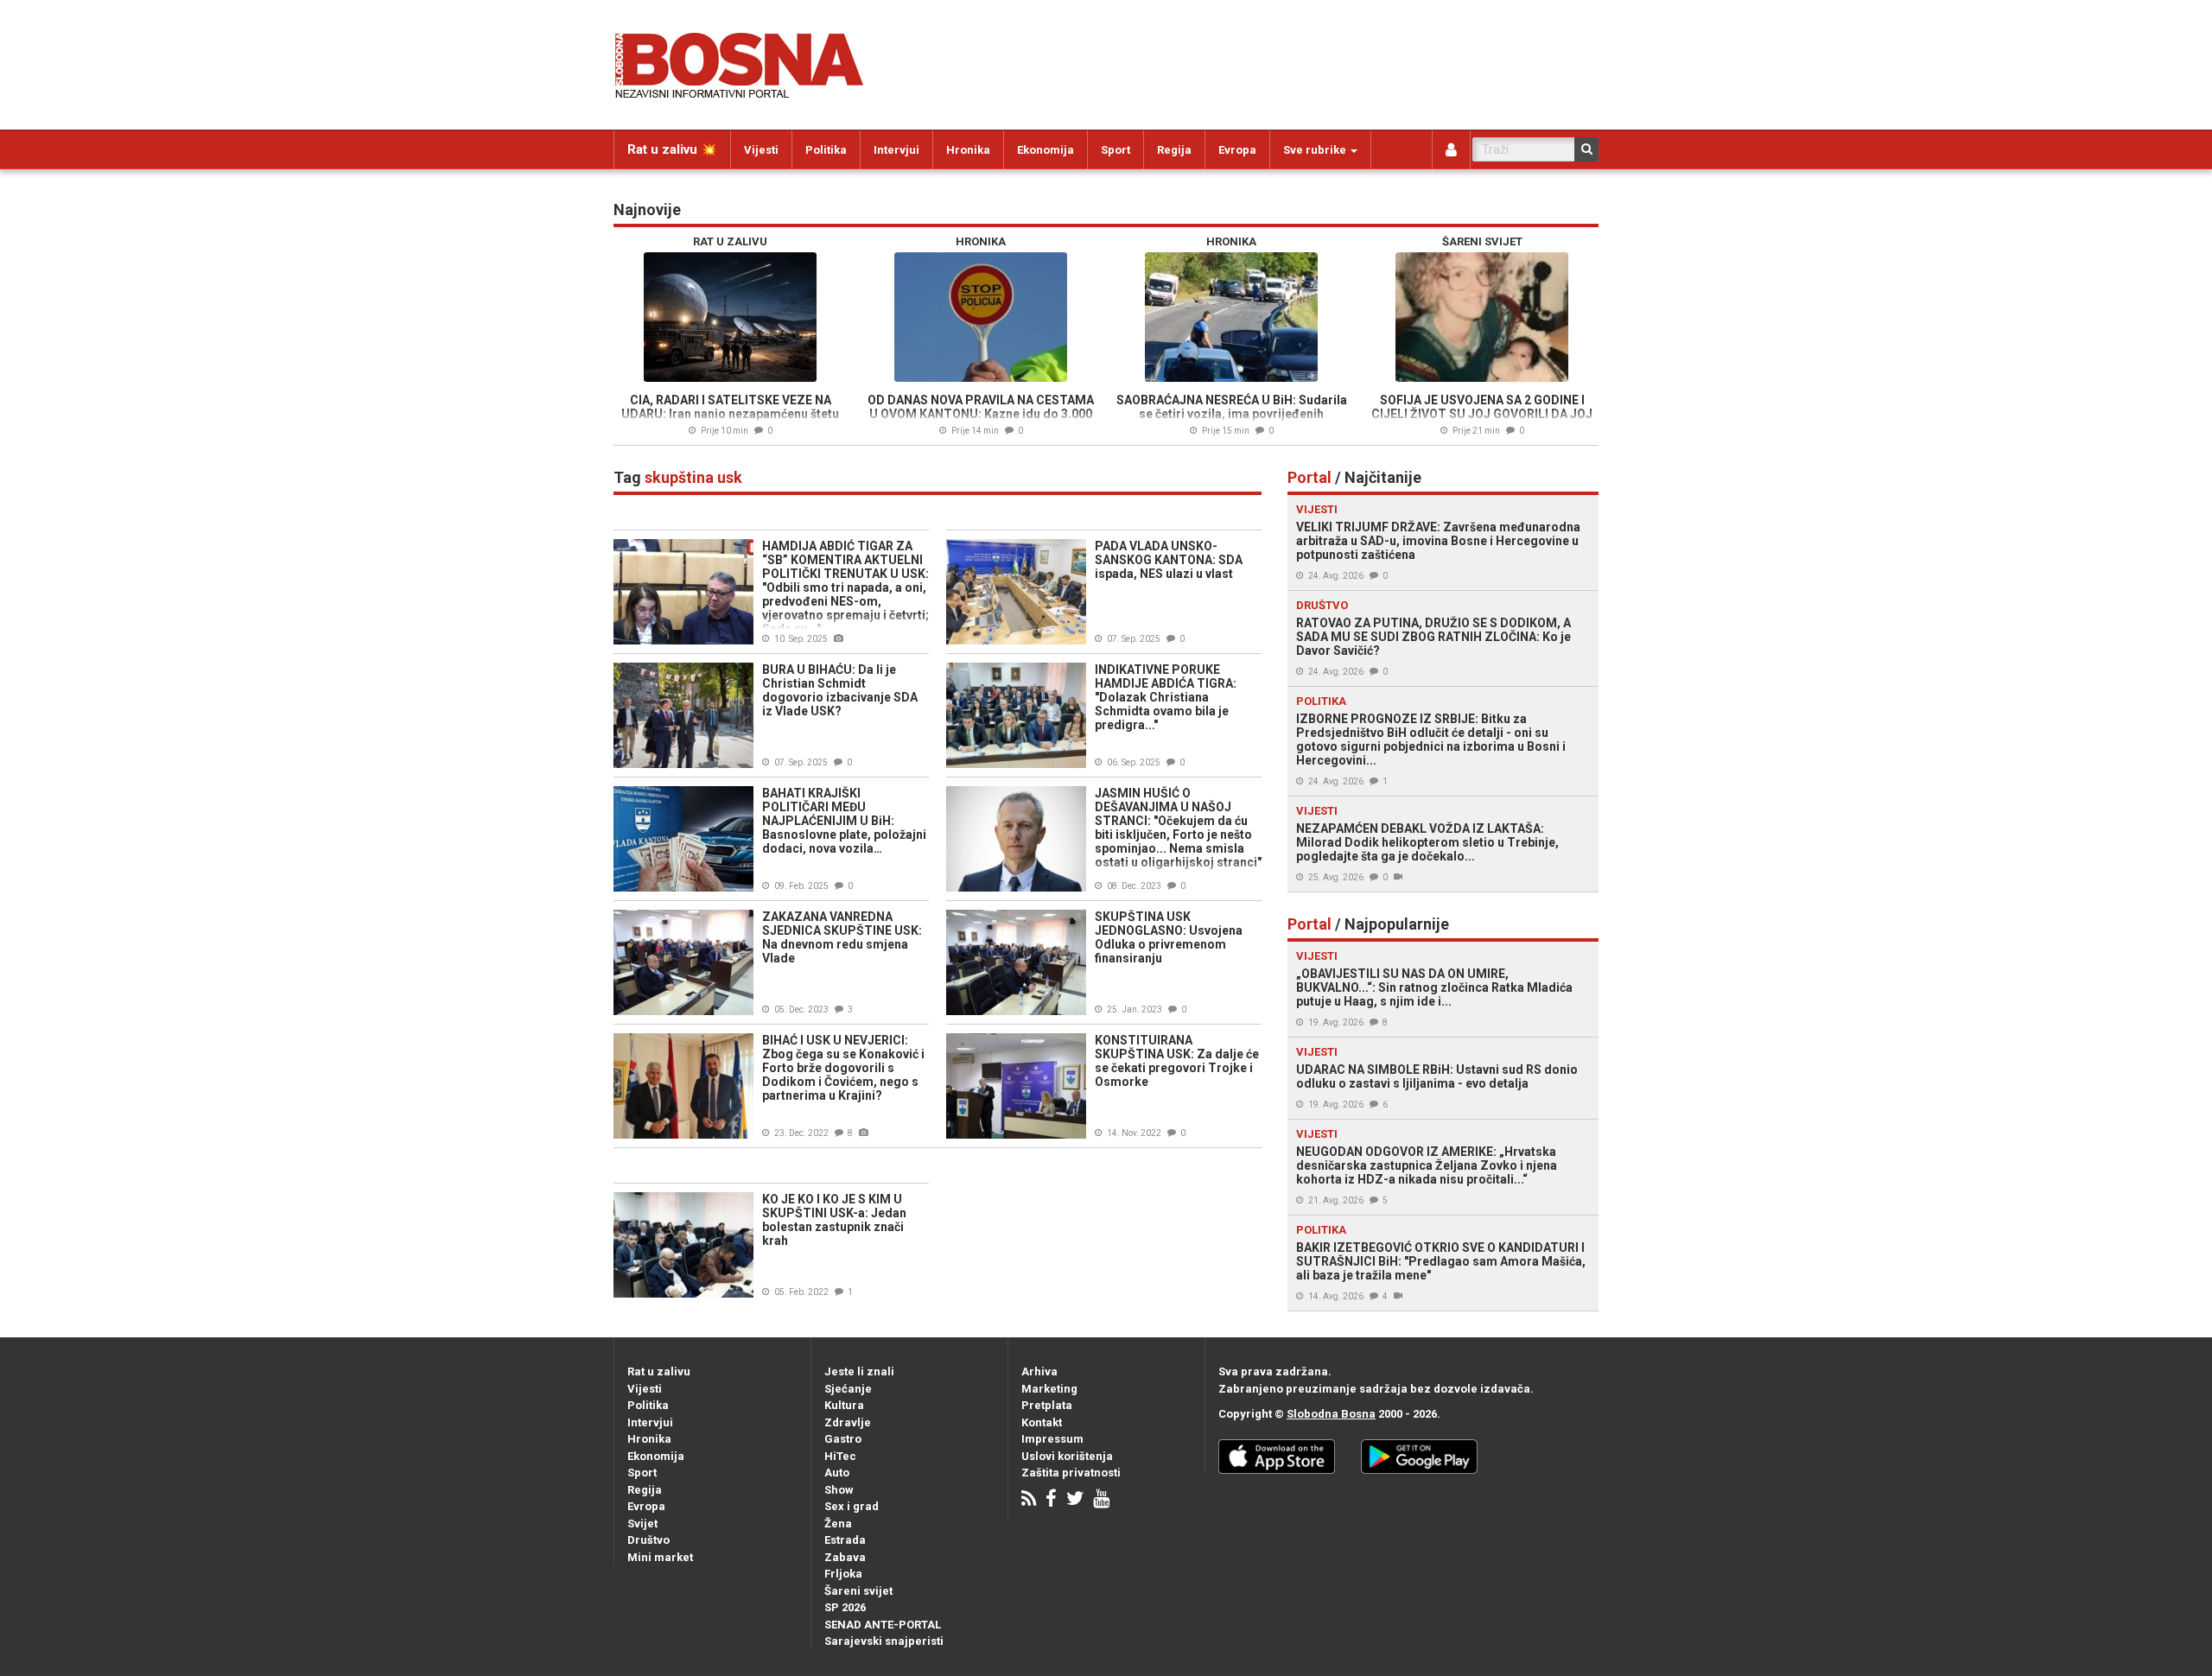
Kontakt (1042, 1422)
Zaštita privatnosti (1071, 1473)
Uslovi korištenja (1067, 1456)
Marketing (1049, 1389)
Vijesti (761, 150)
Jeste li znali (859, 1371)
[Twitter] (1075, 1500)
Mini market (660, 1557)
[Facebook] (1051, 1500)
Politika (826, 150)
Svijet (642, 1524)
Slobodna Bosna (1331, 1414)
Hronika (968, 150)
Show (839, 1490)
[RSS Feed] (1029, 1500)
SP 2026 (845, 1607)
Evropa (1237, 150)
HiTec (840, 1456)
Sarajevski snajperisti (884, 1641)
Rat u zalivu (659, 1371)
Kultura (844, 1405)
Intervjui (896, 150)
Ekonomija (1046, 150)
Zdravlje (848, 1422)
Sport (1116, 150)
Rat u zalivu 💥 (672, 149)
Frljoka (843, 1574)
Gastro (843, 1439)
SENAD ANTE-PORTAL (883, 1625)
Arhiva (1039, 1371)
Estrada (845, 1540)
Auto (837, 1473)
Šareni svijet (858, 1591)
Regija (1174, 150)
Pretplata (1047, 1405)
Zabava (845, 1557)
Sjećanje (848, 1389)
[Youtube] (1101, 1500)
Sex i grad (852, 1506)
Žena (838, 1524)
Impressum (1052, 1439)
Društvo (648, 1540)
